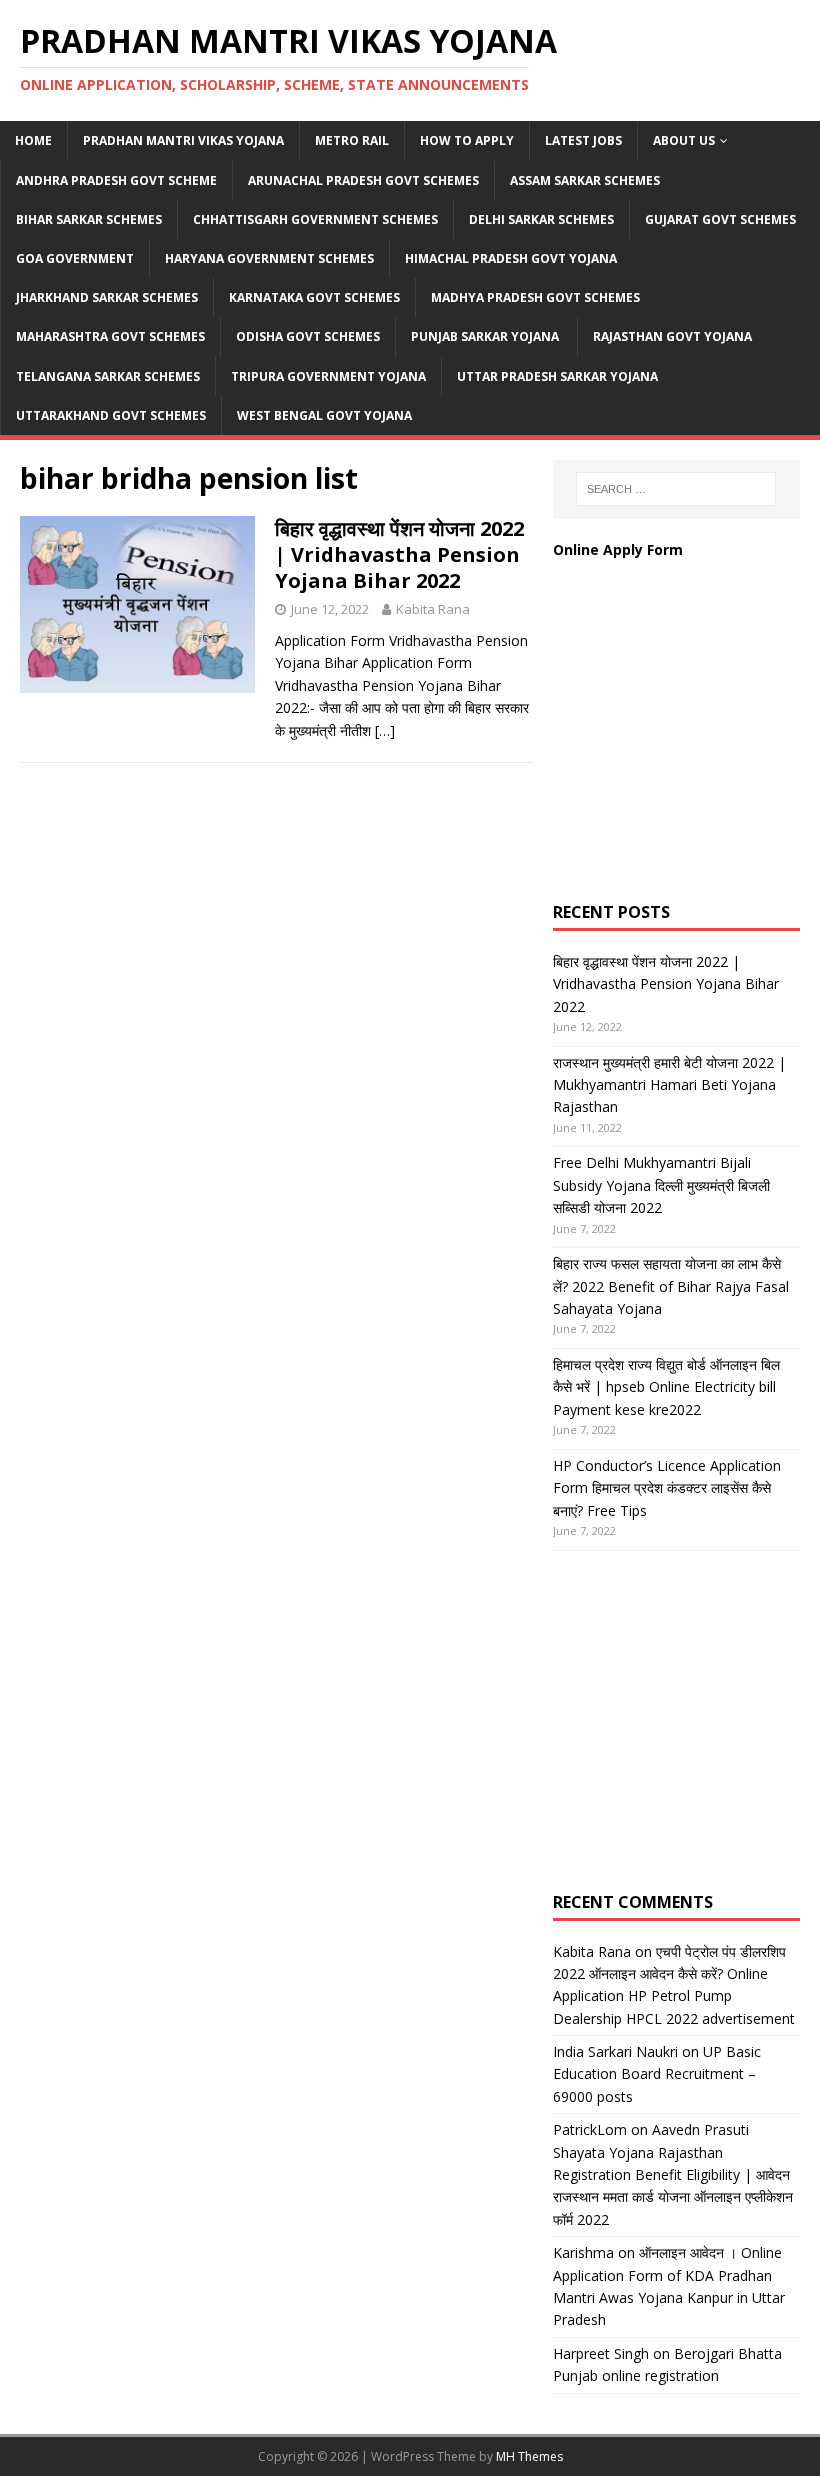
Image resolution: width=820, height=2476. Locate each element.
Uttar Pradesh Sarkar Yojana (557, 376)
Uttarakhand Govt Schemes (111, 415)
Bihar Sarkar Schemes (89, 219)
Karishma (583, 2252)
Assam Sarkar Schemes (585, 180)
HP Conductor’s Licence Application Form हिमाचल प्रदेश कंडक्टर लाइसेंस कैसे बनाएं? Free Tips (667, 1488)
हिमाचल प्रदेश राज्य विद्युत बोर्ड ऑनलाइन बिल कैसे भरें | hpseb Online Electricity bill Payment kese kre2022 (666, 1387)
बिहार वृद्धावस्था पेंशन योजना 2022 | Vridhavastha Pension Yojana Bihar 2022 (399, 554)
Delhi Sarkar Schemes (541, 219)
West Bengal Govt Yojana (324, 415)
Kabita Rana (433, 609)
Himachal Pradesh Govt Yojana (511, 258)
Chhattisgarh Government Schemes (315, 219)
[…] (385, 730)
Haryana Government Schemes (269, 258)
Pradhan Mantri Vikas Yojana (183, 140)
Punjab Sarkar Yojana (486, 336)
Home (33, 140)
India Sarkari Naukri (615, 2051)
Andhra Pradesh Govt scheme (116, 180)
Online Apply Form (620, 549)
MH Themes (529, 2456)
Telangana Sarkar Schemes (108, 376)
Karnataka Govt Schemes (314, 297)
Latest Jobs (583, 140)
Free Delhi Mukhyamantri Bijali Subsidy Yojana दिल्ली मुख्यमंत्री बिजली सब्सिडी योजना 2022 (661, 1185)
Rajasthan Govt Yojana (672, 336)
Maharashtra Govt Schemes (110, 336)
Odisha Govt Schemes (308, 336)
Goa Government (75, 258)
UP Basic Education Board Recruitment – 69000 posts (657, 2074)
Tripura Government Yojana (328, 376)
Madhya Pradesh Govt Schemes (535, 297)
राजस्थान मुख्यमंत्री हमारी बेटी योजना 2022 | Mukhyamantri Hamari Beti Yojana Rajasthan (669, 1085)
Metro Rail (352, 140)
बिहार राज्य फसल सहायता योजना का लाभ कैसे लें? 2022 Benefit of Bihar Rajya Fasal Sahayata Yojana (671, 1286)
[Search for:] (676, 489)
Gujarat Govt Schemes (720, 219)
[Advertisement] (686, 751)
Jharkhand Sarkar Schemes (107, 297)
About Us (684, 140)
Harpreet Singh (601, 2353)
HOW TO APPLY (467, 140)
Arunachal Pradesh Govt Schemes (363, 180)
